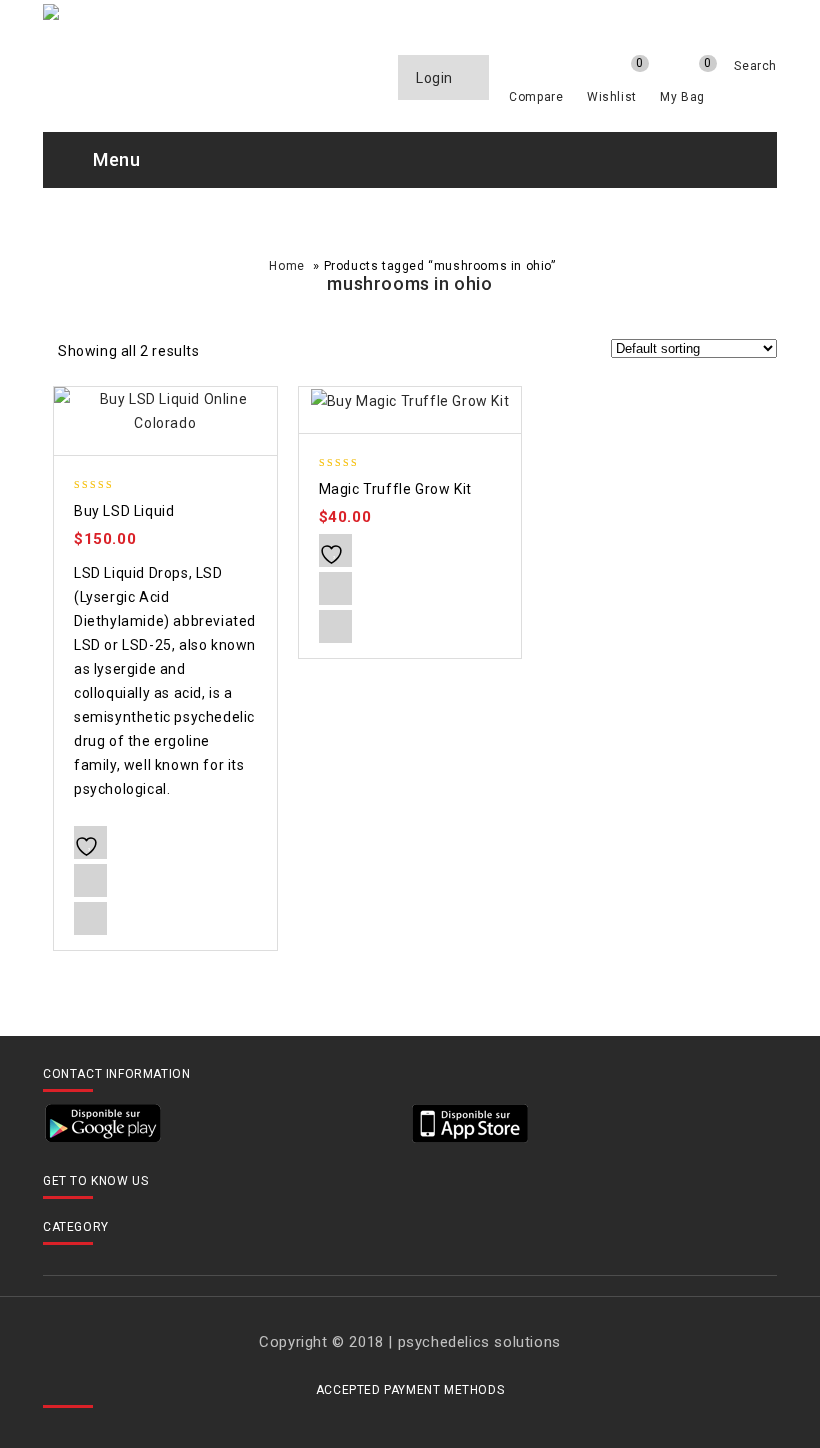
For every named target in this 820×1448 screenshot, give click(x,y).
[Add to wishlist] (90, 842)
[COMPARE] (90, 880)
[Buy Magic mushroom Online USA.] (312, 15)
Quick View (90, 918)
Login (436, 78)
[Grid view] (228, 354)
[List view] (262, 354)
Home (286, 266)
